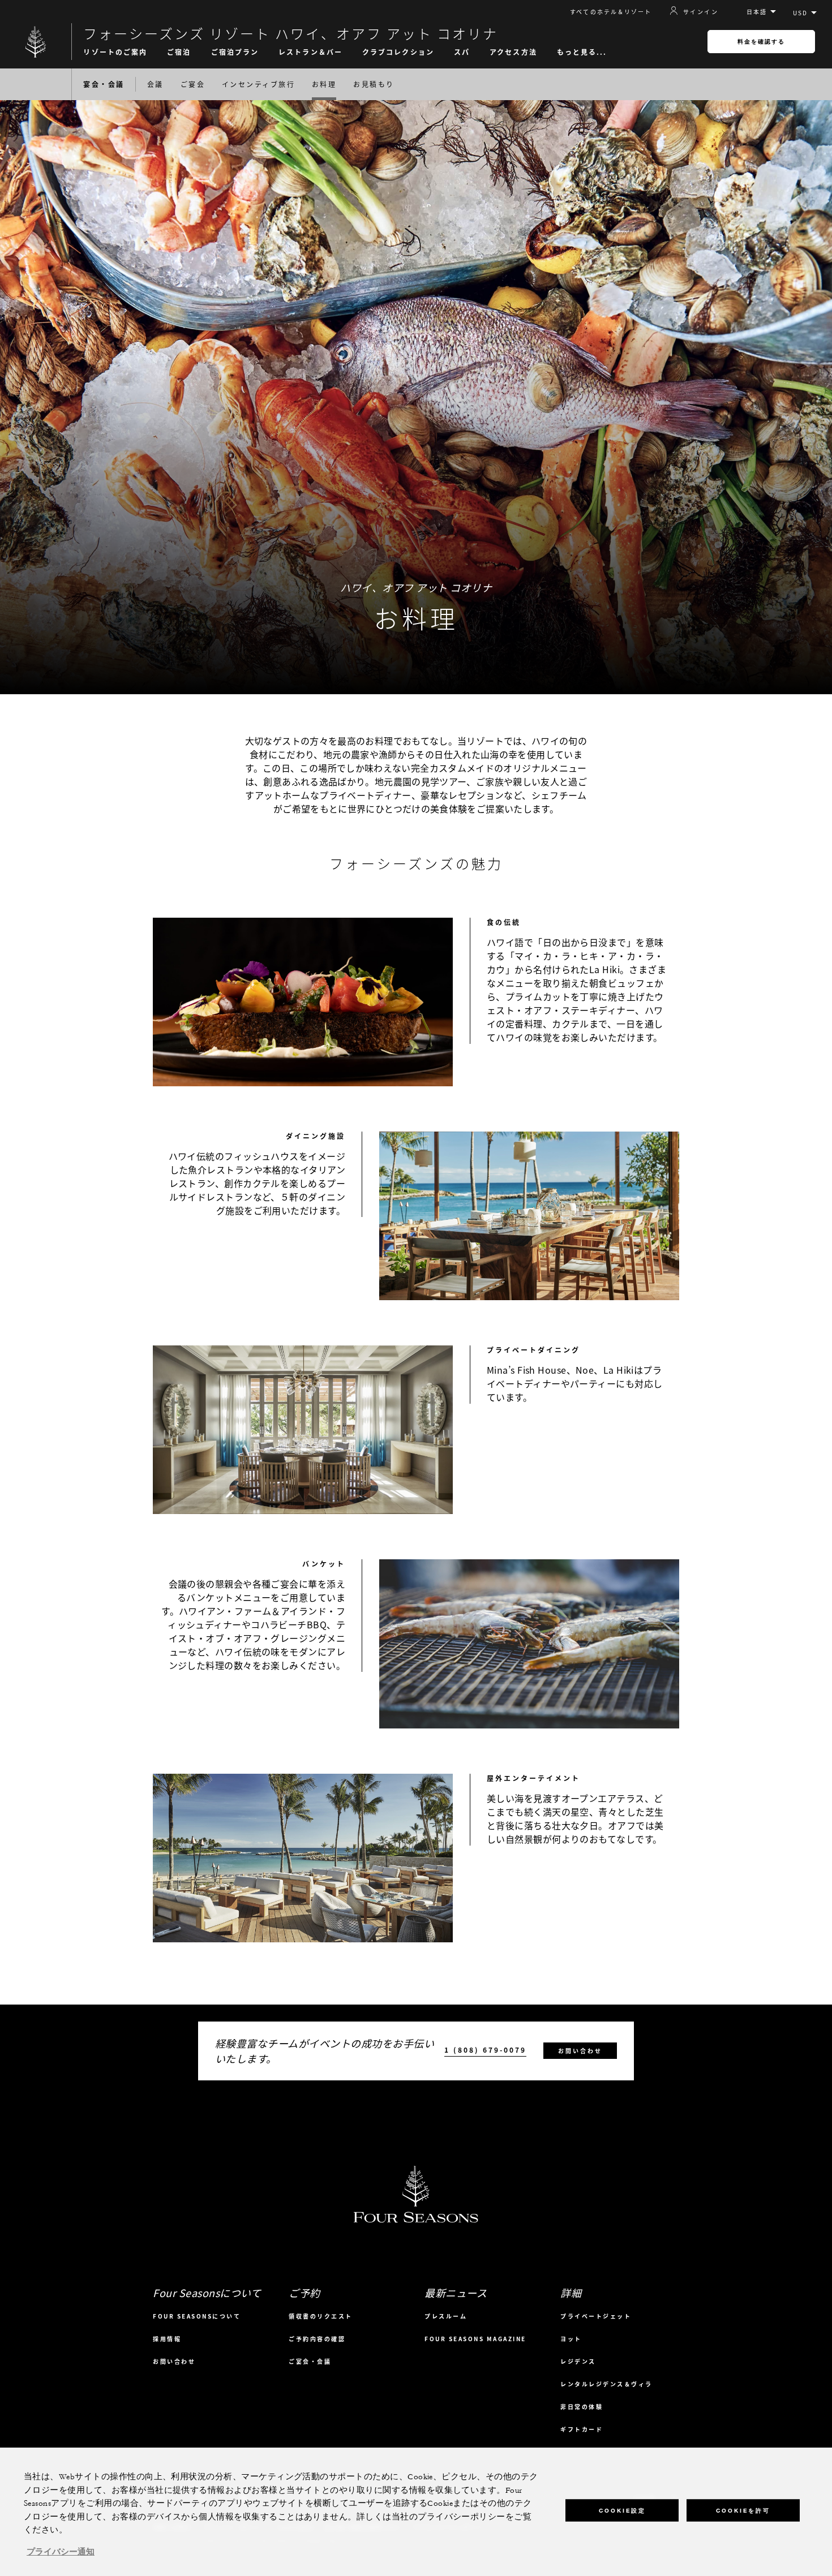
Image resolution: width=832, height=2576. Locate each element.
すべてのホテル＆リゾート (611, 12)
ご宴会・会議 (310, 2361)
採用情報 (167, 2339)
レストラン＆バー (310, 52)
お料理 (324, 84)
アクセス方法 (513, 52)
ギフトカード (582, 2429)
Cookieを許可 (743, 2511)
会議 (155, 84)
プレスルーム (446, 2316)
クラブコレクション (398, 52)
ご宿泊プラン (235, 52)
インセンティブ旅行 (258, 84)
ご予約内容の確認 (317, 2339)
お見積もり (374, 84)
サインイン (701, 11)
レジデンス (578, 2361)
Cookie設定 (622, 2511)
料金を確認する (761, 42)
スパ (462, 52)
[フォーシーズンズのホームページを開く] (36, 42)
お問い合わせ (580, 2051)
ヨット (571, 2339)
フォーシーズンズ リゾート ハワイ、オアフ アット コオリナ (291, 33)
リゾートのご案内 (115, 52)
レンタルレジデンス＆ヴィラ (606, 2384)
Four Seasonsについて (197, 2316)
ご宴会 (193, 84)
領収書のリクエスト (321, 2316)
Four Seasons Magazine (475, 2339)
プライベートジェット (596, 2316)
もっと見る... (582, 52)
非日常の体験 (582, 2407)
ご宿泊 (179, 52)
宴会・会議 (104, 84)
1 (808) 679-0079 (485, 2050)
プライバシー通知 (61, 2552)
